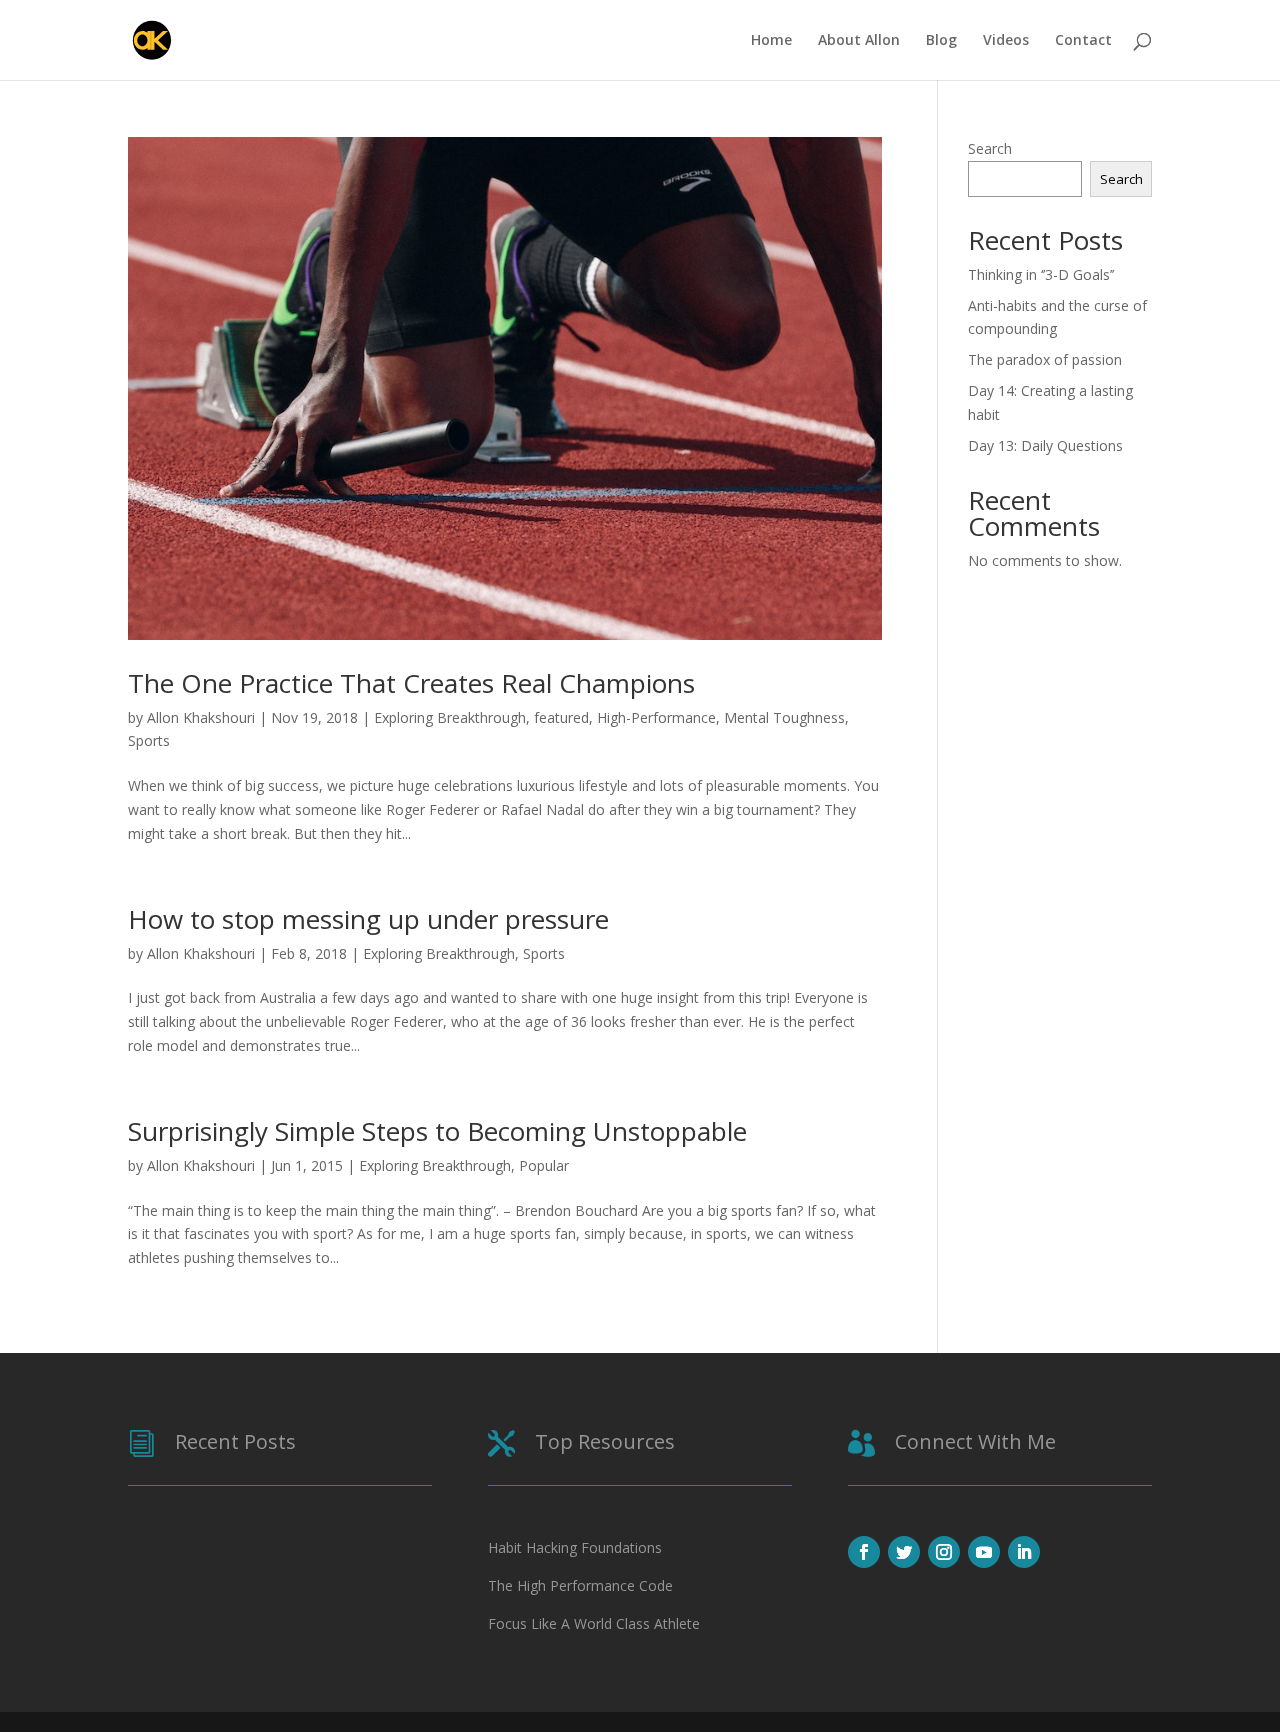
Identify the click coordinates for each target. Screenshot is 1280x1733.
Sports (149, 740)
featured (561, 717)
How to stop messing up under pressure (368, 919)
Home (771, 41)
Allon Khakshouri (201, 717)
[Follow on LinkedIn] (1024, 1552)
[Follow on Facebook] (864, 1552)
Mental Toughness (784, 717)
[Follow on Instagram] (944, 1552)
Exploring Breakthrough (450, 717)
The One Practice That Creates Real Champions (411, 683)
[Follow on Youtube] (984, 1552)
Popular (544, 1165)
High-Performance (656, 717)
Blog (941, 41)
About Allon (859, 41)
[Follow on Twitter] (904, 1552)
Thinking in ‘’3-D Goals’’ (1041, 274)
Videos (1006, 41)
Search (990, 148)
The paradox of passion (1045, 359)
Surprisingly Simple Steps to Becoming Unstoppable (437, 1131)
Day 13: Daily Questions (1045, 445)
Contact (1083, 41)
